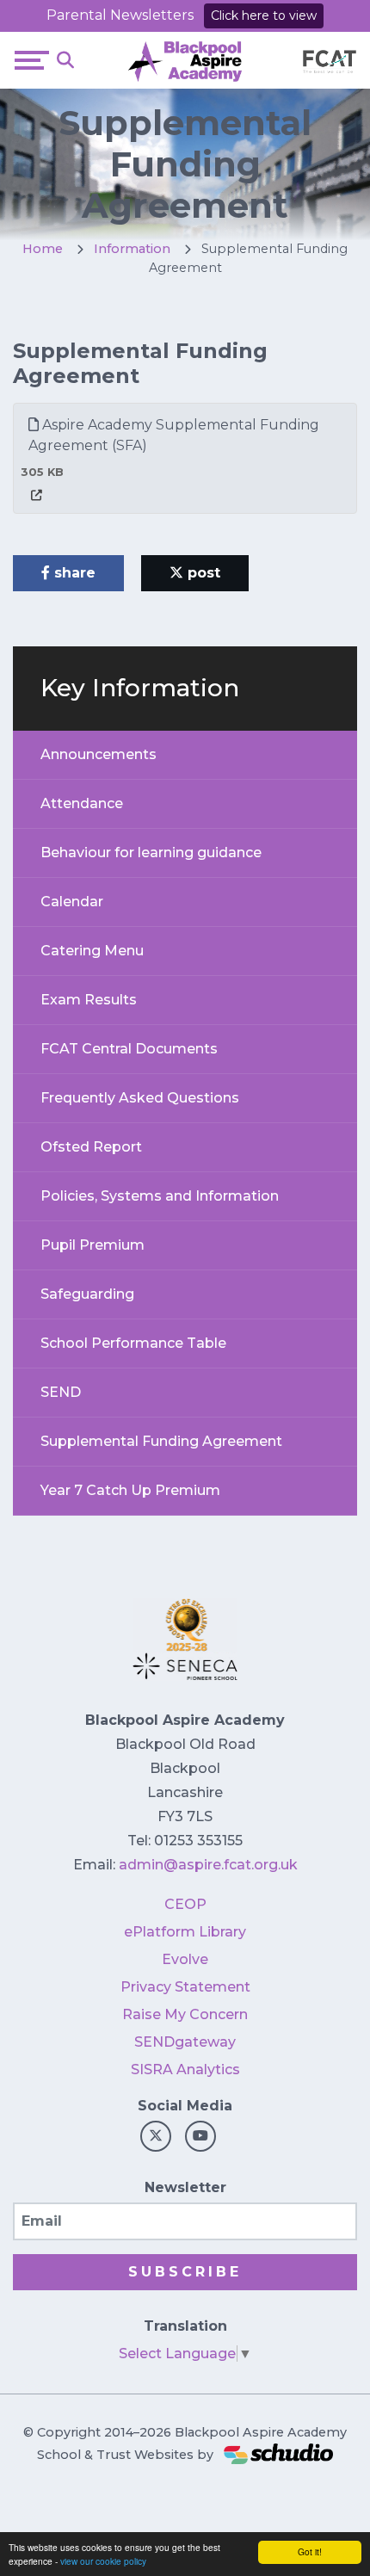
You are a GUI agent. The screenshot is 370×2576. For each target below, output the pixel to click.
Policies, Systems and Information (160, 1196)
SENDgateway (185, 2042)
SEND (61, 1392)
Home (43, 249)
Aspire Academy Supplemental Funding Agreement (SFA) (174, 435)
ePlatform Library (185, 1932)
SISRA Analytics (185, 2069)
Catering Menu (92, 951)
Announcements (99, 754)
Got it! (310, 2551)
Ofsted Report (91, 1147)
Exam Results (89, 1000)
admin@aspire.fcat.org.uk (208, 1865)
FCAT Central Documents (129, 1049)
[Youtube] (200, 2136)
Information (132, 249)
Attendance (82, 803)
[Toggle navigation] (32, 60)
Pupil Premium (92, 1245)
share (73, 573)
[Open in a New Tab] (37, 495)
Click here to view (264, 15)
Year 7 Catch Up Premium (130, 1490)
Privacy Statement (185, 1987)
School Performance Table (133, 1343)
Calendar (72, 902)
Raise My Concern (185, 2014)
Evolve (185, 1959)
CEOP (185, 1904)
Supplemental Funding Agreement (161, 1441)
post (202, 573)
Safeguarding (87, 1294)
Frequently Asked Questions (140, 1098)
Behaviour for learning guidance (151, 852)
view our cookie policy (103, 2561)
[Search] (65, 60)
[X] (156, 2136)
